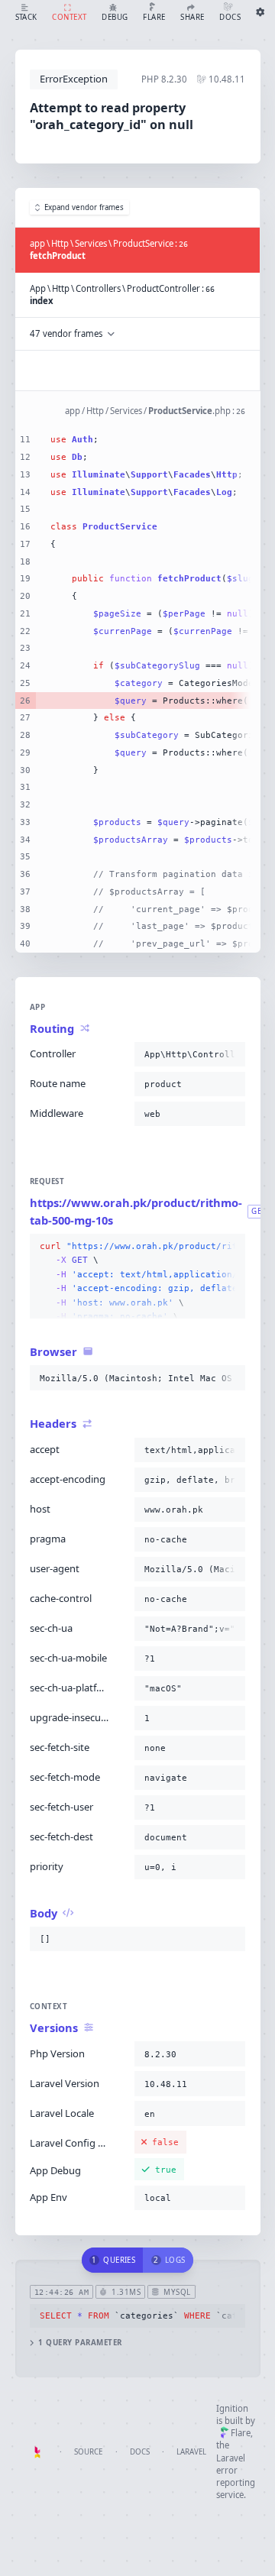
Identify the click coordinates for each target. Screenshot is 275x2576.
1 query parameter (80, 2343)
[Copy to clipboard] (231, 1054)
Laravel (191, 2452)
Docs (140, 2452)
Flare (241, 2433)
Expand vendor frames (84, 207)
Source (88, 2452)
